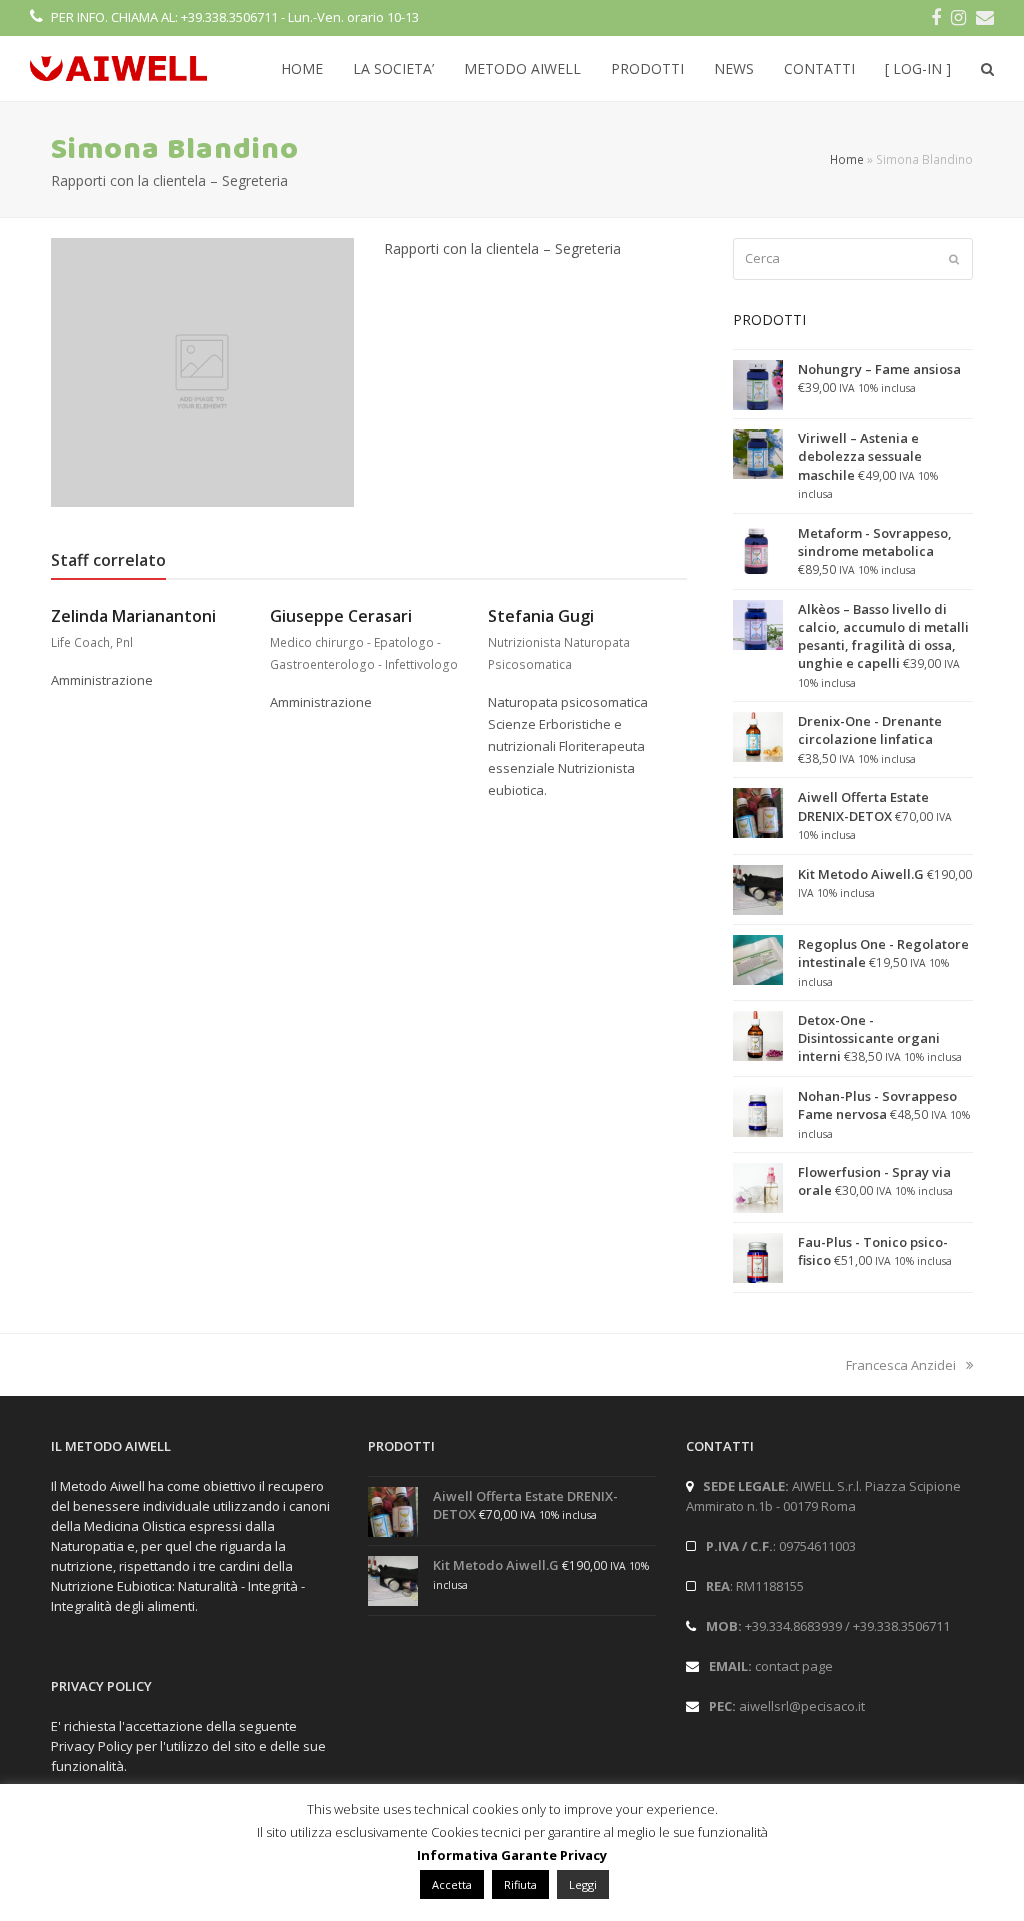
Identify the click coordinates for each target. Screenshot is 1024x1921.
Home (847, 159)
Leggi (583, 1884)
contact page (794, 1666)
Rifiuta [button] (520, 1884)
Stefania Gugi (541, 616)
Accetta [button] (452, 1884)
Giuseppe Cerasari (341, 616)
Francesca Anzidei (901, 1365)
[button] (987, 69)
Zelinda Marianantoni (133, 616)
